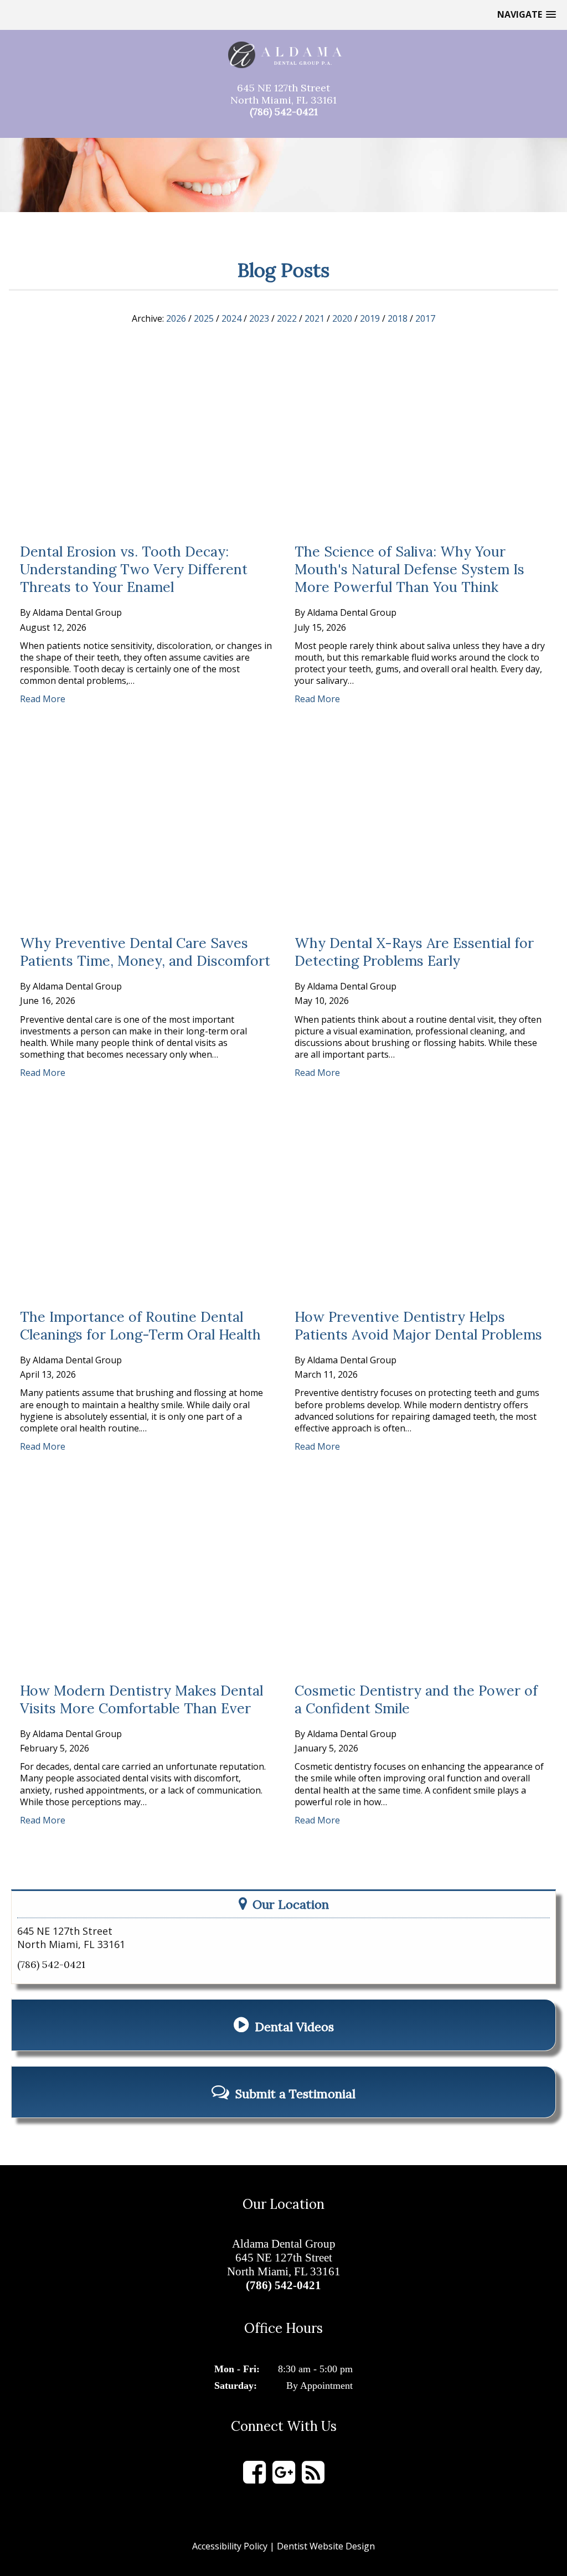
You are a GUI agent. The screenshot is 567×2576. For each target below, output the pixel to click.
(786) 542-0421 (284, 112)
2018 (398, 319)
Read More (43, 699)
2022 (287, 319)
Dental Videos (294, 2027)
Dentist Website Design (326, 2546)
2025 (204, 319)
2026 (176, 319)
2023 (259, 319)
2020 (342, 319)
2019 (370, 319)
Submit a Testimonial (295, 2094)
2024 (231, 319)
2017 (425, 319)
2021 (315, 319)
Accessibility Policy (230, 2546)
